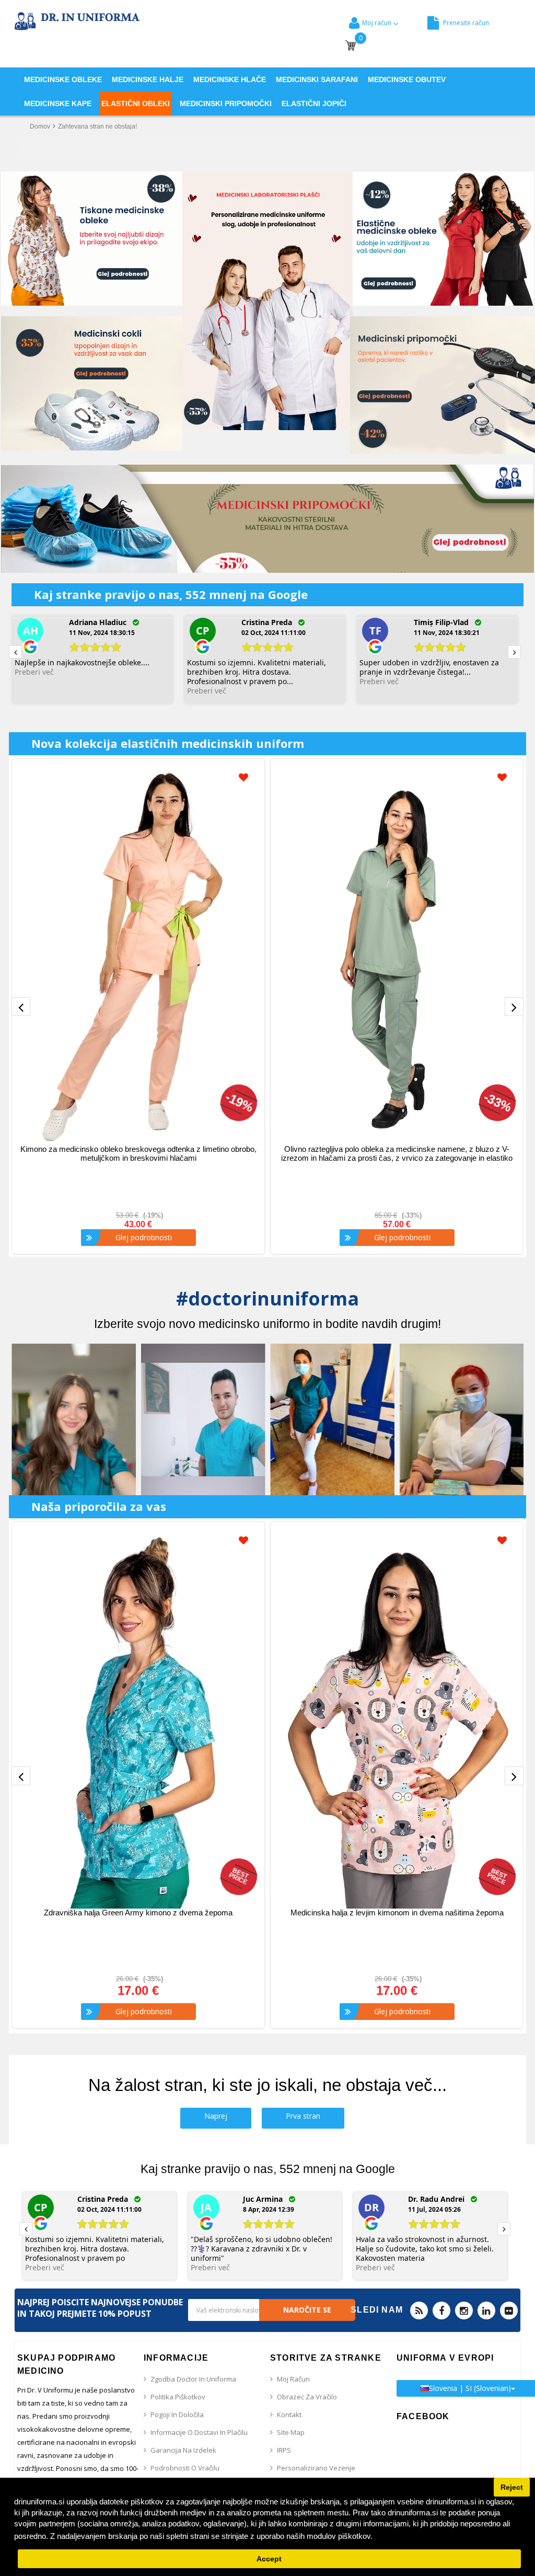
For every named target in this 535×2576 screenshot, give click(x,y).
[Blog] (419, 2311)
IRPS (284, 2450)
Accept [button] (269, 2559)
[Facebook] (441, 2311)
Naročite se (307, 2310)
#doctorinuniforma (267, 1298)
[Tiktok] (509, 2311)
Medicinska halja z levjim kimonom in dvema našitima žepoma (397, 1913)
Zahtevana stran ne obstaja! (97, 126)
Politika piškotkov (178, 2397)
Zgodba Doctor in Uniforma (193, 2379)
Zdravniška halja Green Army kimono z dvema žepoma (138, 1913)
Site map (291, 2432)
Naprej (216, 2116)
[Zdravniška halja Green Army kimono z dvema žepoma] (138, 1719)
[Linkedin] (486, 2311)
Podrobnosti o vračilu (185, 2468)
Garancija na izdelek (183, 2450)
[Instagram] (464, 2311)
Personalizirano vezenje (316, 2468)
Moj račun (293, 2379)
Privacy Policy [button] (401, 2536)
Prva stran (303, 2116)
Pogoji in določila (177, 2415)
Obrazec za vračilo (307, 2397)
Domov (40, 126)
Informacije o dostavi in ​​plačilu (199, 2432)
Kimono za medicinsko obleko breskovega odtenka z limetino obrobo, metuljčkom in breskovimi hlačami (138, 1153)
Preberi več (34, 672)
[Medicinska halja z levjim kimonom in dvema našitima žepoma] (397, 1719)
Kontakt (289, 2415)
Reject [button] (512, 2487)
